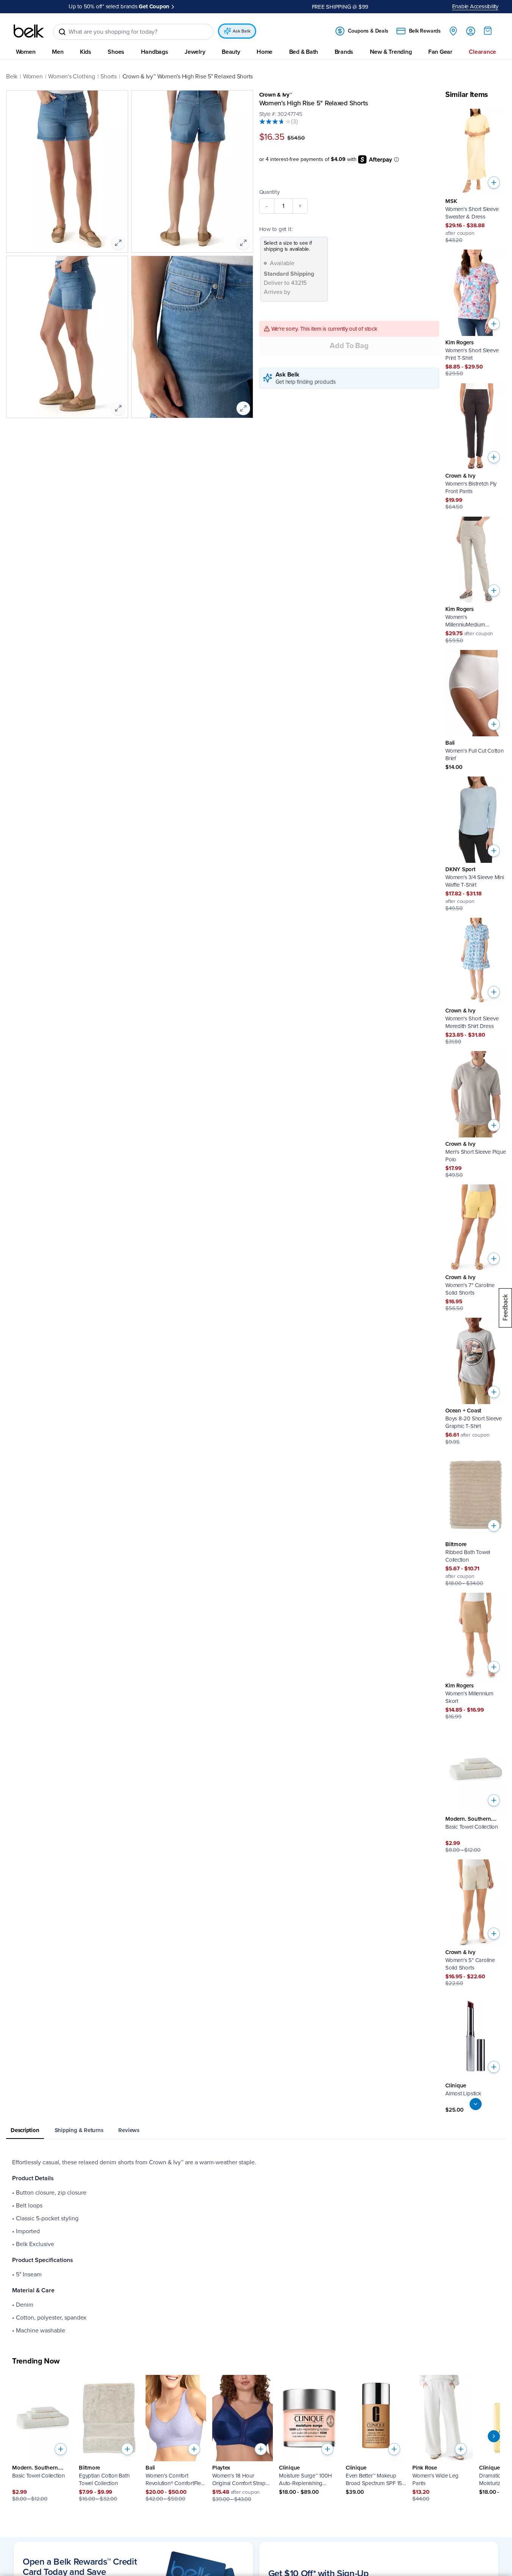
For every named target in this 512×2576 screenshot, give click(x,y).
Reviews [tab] (129, 2130)
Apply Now (189, 6)
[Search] (62, 32)
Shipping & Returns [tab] (79, 2130)
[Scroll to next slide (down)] (476, 2104)
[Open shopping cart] (488, 31)
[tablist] (256, 2131)
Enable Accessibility (475, 6)
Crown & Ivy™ (276, 95)
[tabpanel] (256, 2246)
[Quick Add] (494, 183)
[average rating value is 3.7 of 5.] (275, 122)
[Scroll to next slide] (494, 2436)
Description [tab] (25, 2130)
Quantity (269, 192)
